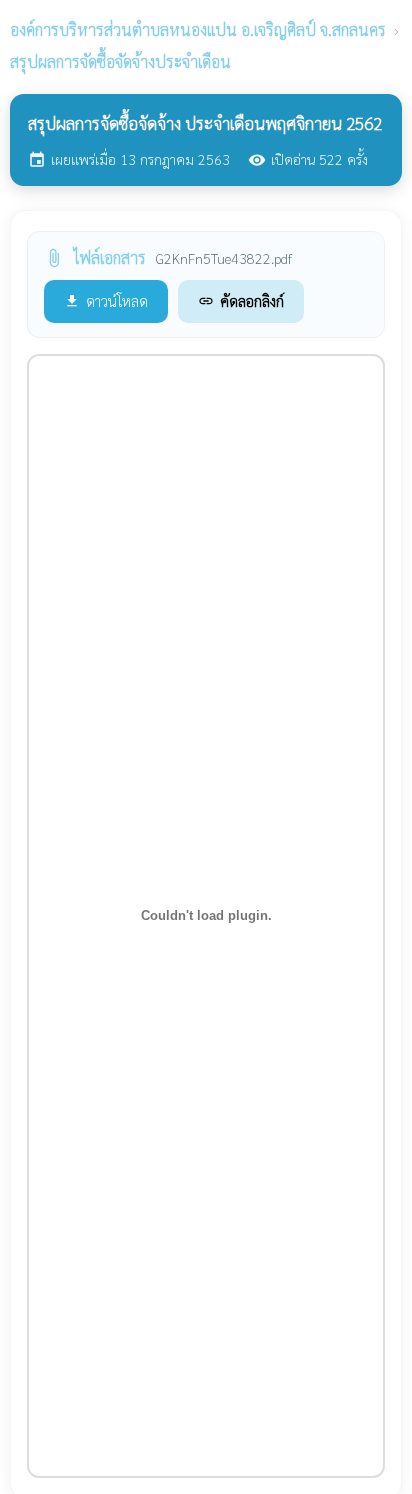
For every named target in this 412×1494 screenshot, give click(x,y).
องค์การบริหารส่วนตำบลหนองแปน (198, 29)
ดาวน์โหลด (106, 300)
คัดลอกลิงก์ (241, 300)
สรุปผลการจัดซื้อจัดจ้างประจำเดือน (120, 61)
